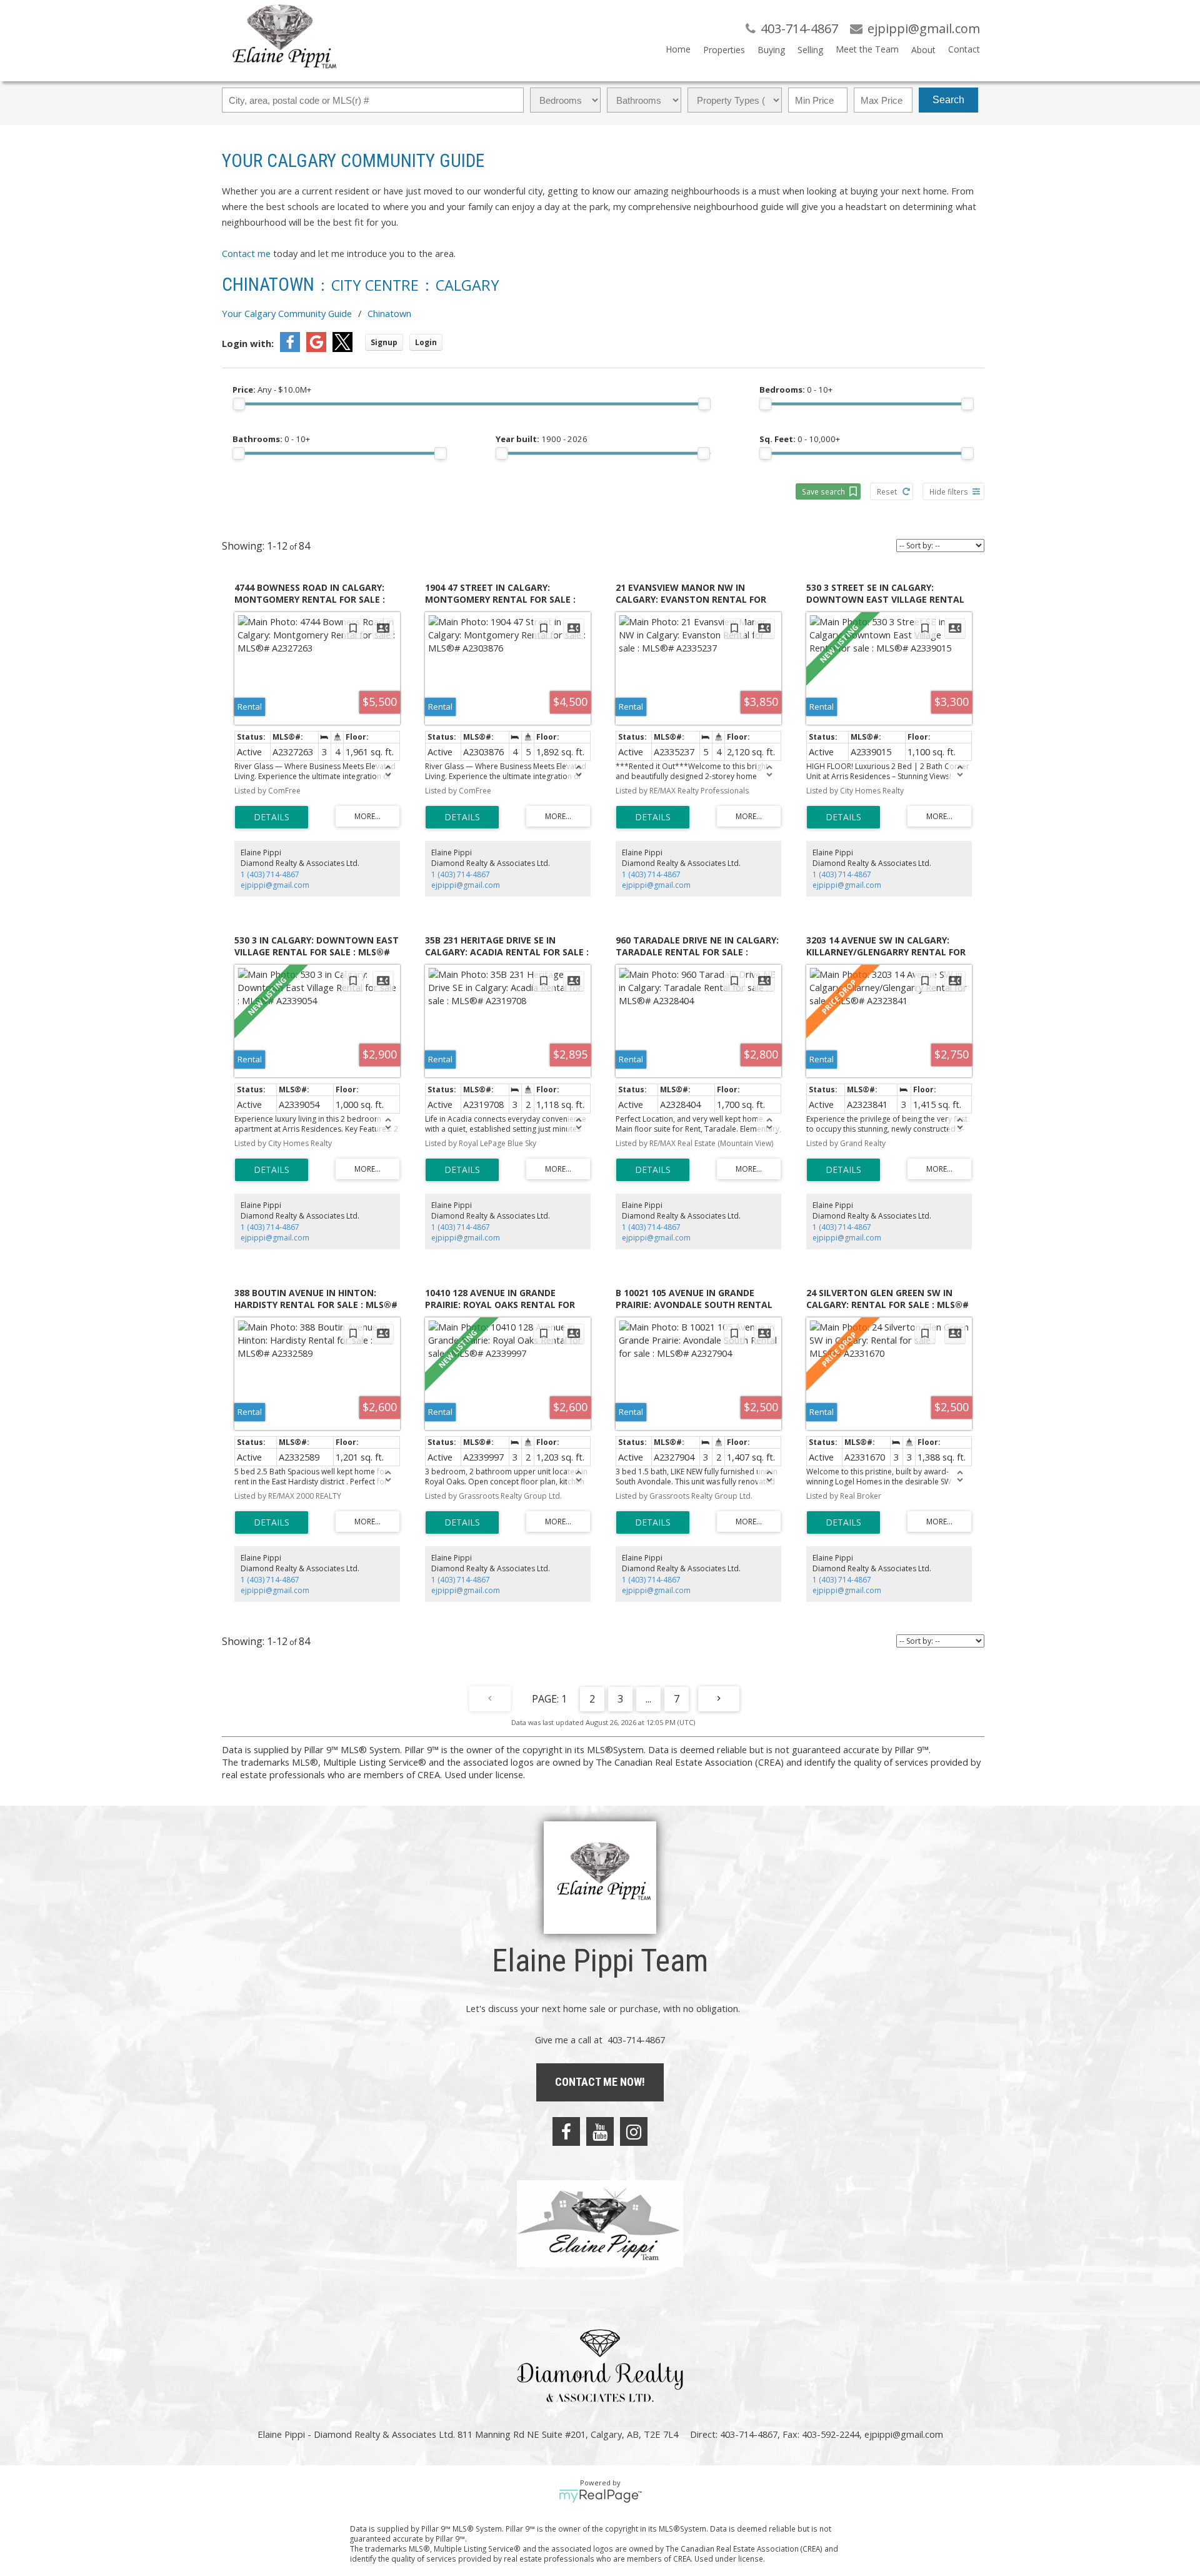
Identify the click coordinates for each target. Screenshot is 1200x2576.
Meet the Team (867, 49)
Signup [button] (384, 342)
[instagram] (634, 2131)
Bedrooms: (796, 390)
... (648, 1699)
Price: (272, 390)
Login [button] (426, 342)
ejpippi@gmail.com (275, 885)
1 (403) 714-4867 (270, 874)
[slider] (239, 404)
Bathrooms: (271, 439)
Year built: (542, 439)
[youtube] (600, 2131)
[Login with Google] (316, 348)
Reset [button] (887, 491)
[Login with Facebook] (290, 348)
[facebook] (566, 2131)
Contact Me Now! (600, 2082)
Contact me (246, 253)
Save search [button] (823, 491)
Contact (964, 49)
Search (948, 100)
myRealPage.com (600, 2496)
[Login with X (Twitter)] (342, 348)
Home (678, 49)
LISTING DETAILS (272, 817)
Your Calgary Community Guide (287, 313)
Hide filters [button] (949, 491)
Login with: (248, 343)
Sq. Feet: (800, 439)
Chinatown (389, 313)
